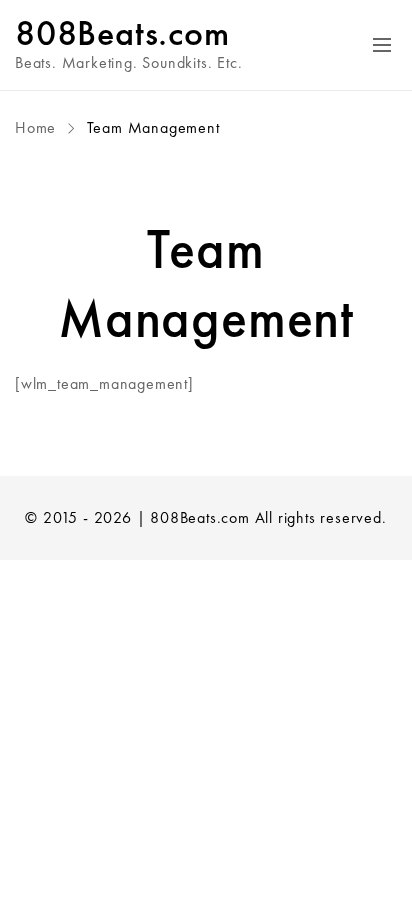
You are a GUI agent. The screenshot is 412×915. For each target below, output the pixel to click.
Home (38, 127)
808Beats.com (122, 33)
